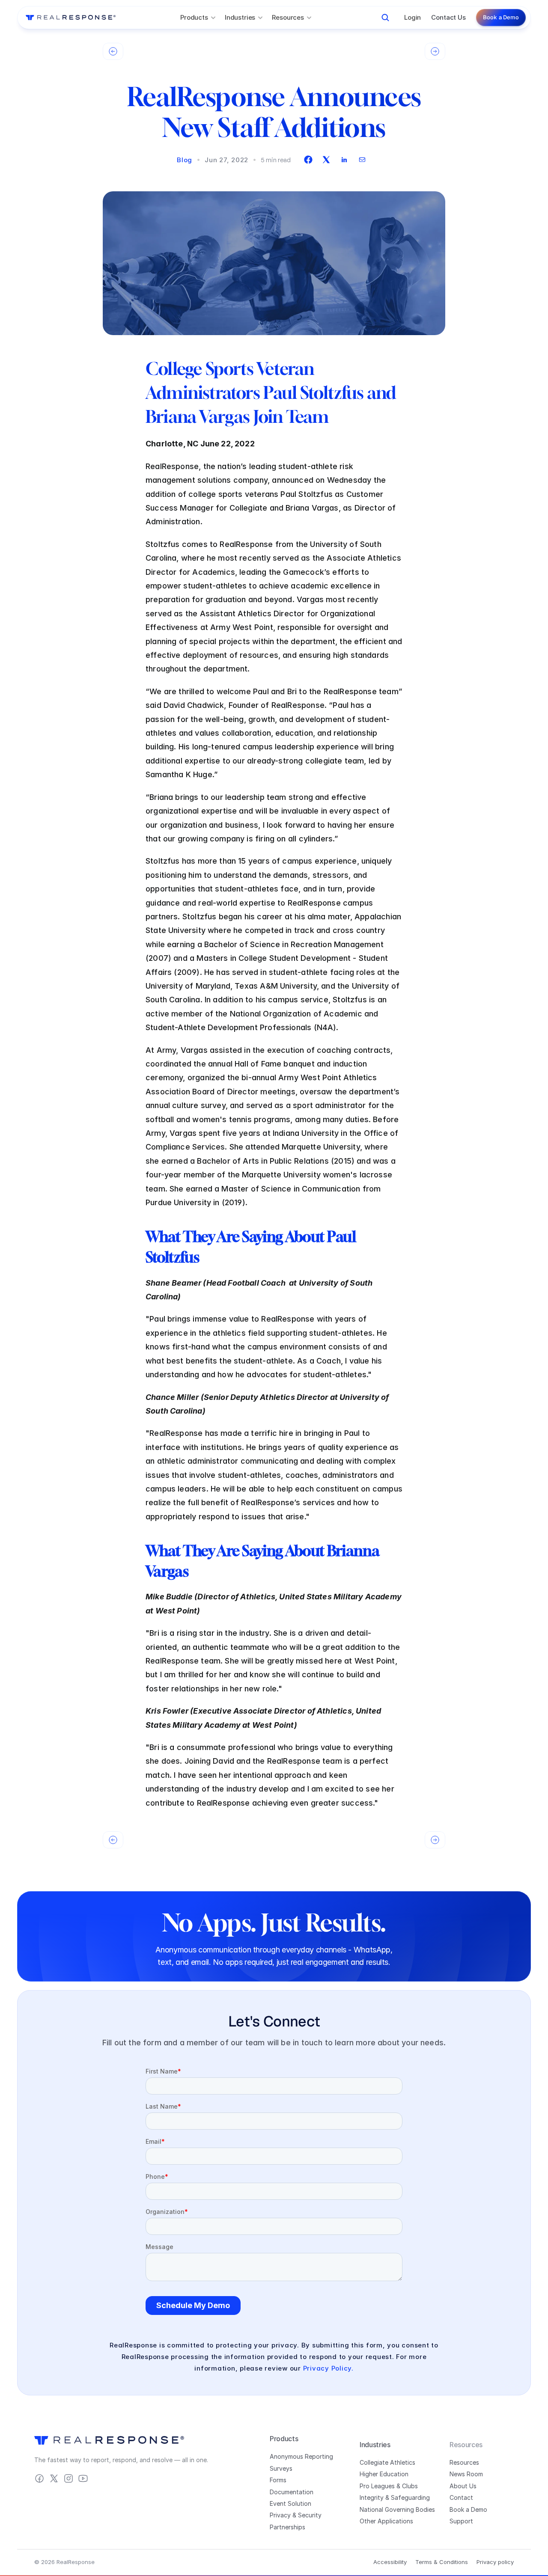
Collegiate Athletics (387, 2462)
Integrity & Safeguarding (395, 2497)
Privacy (280, 2515)
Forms (278, 2480)
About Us (463, 2486)
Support (461, 2521)
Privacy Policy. (328, 2368)
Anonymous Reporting (301, 2456)
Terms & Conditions (442, 2562)
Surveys (281, 2468)
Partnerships (287, 2527)
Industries (375, 2445)
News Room (466, 2474)
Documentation (292, 2492)
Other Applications (386, 2521)
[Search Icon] (385, 18)
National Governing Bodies (397, 2509)
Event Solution (290, 2503)
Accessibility (390, 2562)
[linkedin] (344, 160)
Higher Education (384, 2474)
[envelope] (362, 160)
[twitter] (326, 160)
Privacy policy (495, 2562)
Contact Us (448, 17)
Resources (464, 2462)
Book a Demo (468, 2509)
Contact (461, 2497)
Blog (185, 160)
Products (284, 2439)
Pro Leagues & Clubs (389, 2486)
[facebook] (308, 160)
